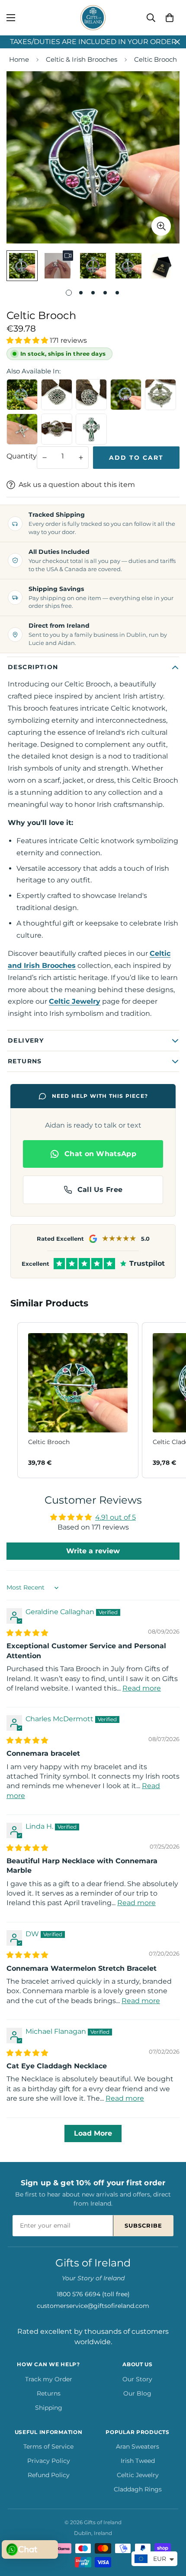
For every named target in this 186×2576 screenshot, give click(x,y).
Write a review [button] (93, 1551)
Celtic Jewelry (138, 2475)
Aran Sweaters (138, 2446)
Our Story (137, 2379)
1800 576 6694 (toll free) (93, 2294)
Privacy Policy (49, 2461)
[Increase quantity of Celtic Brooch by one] (81, 458)
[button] (170, 18)
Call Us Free (100, 1190)
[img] (27, 1633)
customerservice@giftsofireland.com (93, 2306)
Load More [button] (93, 2133)
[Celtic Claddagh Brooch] (126, 395)
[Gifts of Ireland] (93, 18)
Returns (49, 2393)
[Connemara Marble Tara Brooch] (57, 429)
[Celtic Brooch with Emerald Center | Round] (91, 395)
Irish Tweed (138, 2461)
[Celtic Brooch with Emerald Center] (57, 395)
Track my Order (49, 2379)
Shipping (49, 2408)
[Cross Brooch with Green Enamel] (91, 429)
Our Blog (137, 2393)
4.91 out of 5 (115, 1517)
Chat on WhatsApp (100, 1154)
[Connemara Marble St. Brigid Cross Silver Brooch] (22, 429)
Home (19, 59)
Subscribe (143, 2225)
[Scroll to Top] (170, 2530)
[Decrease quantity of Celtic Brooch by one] (45, 458)
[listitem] (78, 1400)
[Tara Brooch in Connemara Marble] (160, 395)
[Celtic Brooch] (22, 395)
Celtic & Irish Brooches (82, 59)
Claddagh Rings (138, 2489)
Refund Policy (49, 2475)
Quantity (22, 456)
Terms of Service (48, 2446)
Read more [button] (142, 1688)
